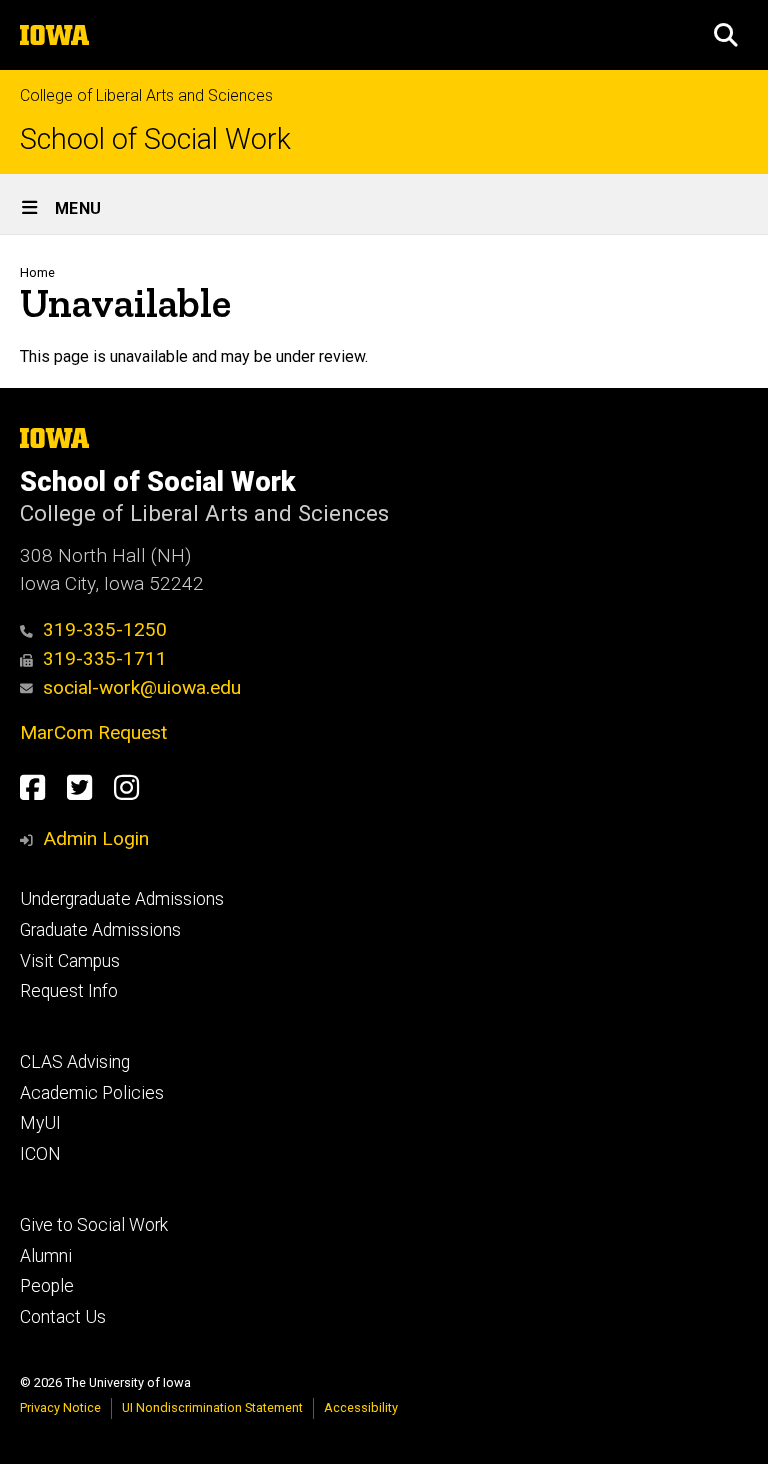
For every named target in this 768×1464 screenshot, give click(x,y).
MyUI (40, 1123)
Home (37, 272)
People (47, 1286)
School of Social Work (155, 139)
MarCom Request (93, 732)
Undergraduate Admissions (122, 899)
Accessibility (361, 1407)
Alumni (46, 1256)
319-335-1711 (105, 658)
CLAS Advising (75, 1062)
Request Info (69, 991)
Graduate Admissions (100, 930)
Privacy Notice (60, 1407)
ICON (40, 1154)
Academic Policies (92, 1093)
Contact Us (63, 1317)
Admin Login (96, 838)
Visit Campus (70, 961)
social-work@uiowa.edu (142, 687)
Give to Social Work (94, 1225)
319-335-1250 (105, 629)
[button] (726, 35)
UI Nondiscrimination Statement (212, 1407)
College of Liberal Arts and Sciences (146, 95)
